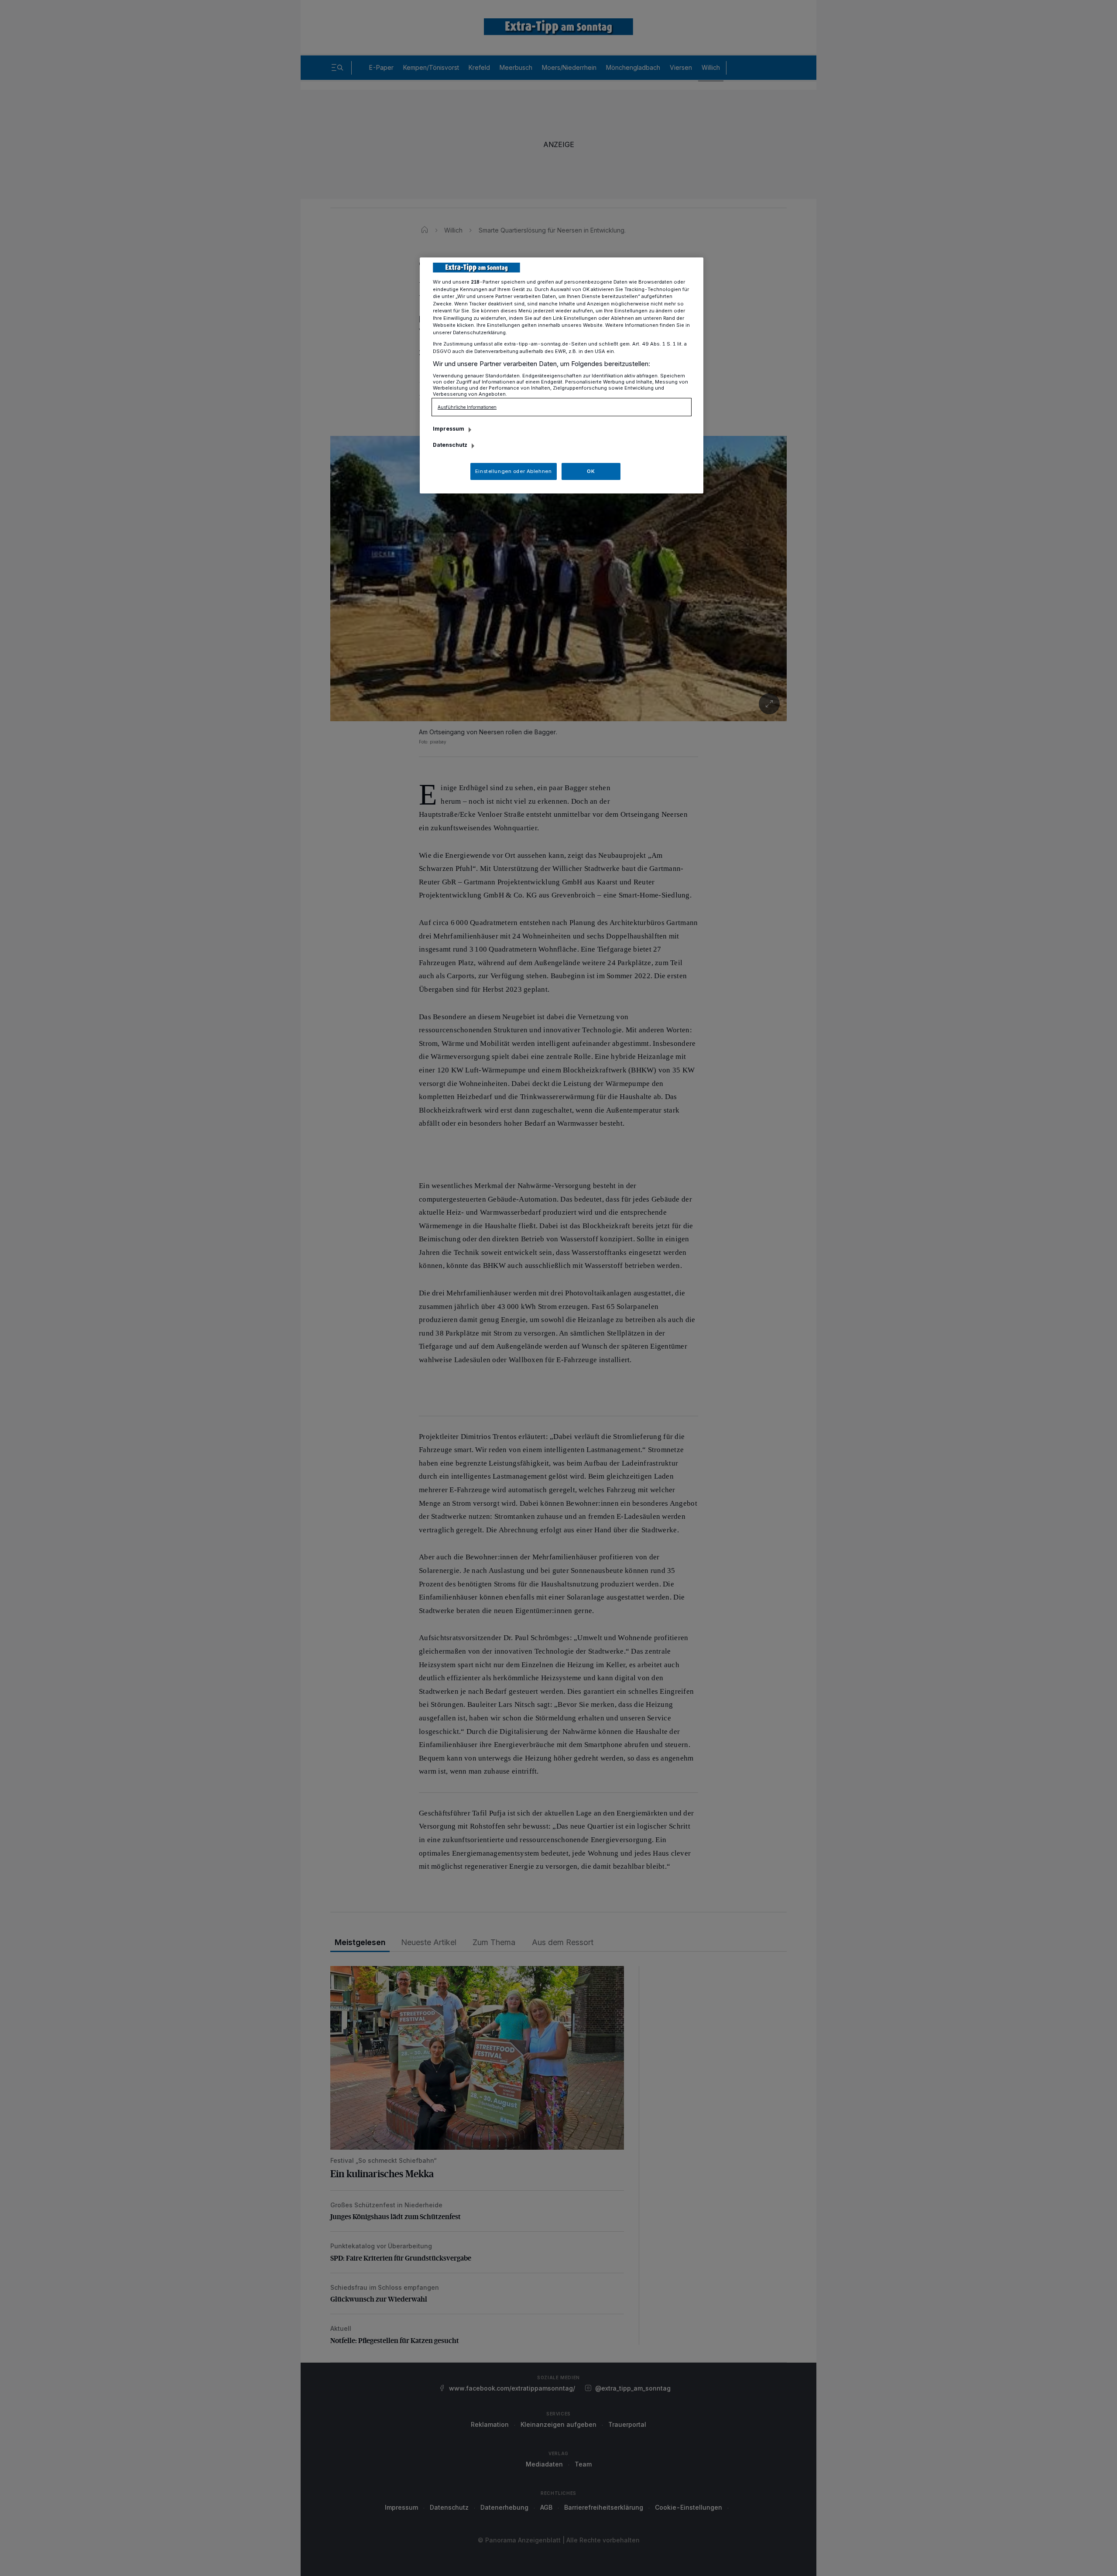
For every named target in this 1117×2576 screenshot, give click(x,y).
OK (591, 471)
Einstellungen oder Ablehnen (513, 471)
